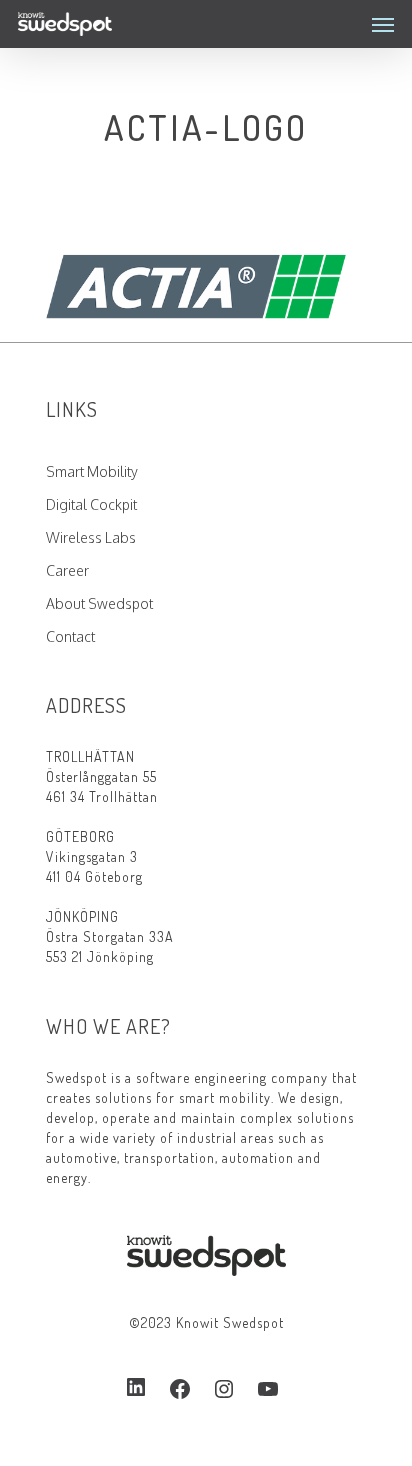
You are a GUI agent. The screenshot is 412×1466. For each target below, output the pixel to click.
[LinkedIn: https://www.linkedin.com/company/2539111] (136, 1388)
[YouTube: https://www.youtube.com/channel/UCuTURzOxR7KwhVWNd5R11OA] (268, 1389)
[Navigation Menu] (383, 24)
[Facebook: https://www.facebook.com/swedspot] (180, 1389)
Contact (70, 636)
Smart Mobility (92, 471)
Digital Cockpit (91, 504)
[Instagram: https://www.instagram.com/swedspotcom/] (224, 1389)
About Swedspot (99, 603)
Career (67, 570)
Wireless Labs (91, 537)
